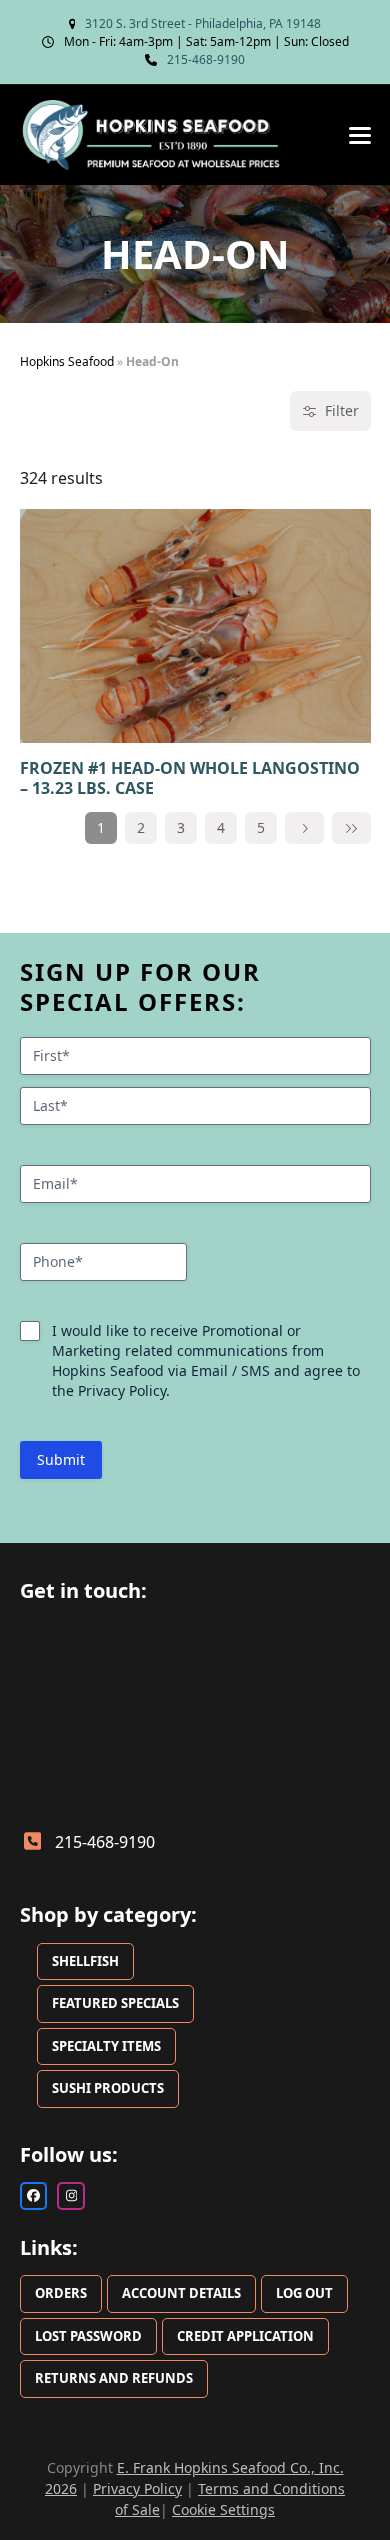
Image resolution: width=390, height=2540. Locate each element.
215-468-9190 (206, 59)
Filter (342, 410)
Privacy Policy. (124, 1390)
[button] (360, 135)
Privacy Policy (137, 2488)
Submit (61, 1459)
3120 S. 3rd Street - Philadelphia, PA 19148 (203, 23)
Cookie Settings (223, 2509)
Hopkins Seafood (67, 361)
